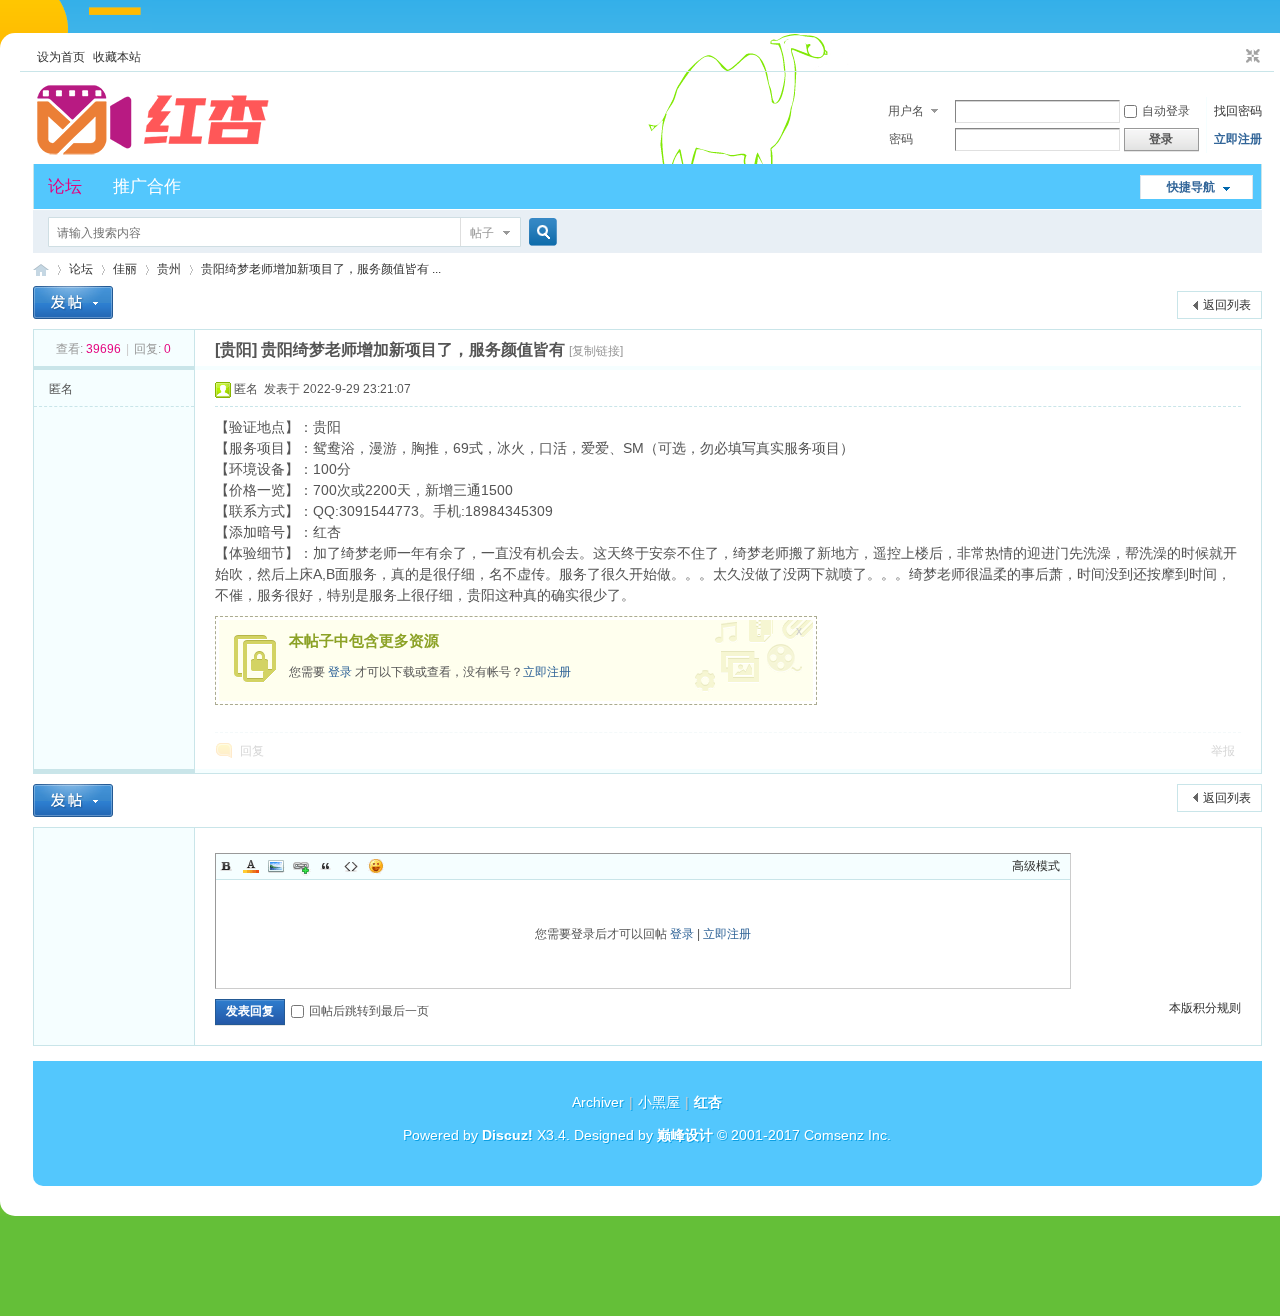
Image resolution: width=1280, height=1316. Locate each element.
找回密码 (1238, 111)
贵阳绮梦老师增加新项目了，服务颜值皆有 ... (321, 269)
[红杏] (153, 152)
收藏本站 (117, 57)
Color (251, 866)
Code (351, 866)
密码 (901, 139)
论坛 (65, 186)
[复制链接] (596, 351)
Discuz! (507, 1135)
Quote (326, 866)
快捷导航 (1191, 187)
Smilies (376, 866)
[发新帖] (73, 302)
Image (276, 866)
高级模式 (1036, 866)
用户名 (906, 111)
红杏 (41, 269)
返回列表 (1227, 305)
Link (301, 866)
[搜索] (540, 232)
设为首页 (61, 57)
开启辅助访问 (1234, 57)
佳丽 (125, 269)
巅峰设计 (685, 1135)
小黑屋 (659, 1102)
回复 (252, 751)
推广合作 (147, 186)
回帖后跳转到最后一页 (369, 1011)
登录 (340, 672)
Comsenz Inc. (847, 1135)
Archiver (598, 1102)
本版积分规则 (1205, 1008)
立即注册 (1238, 139)
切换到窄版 (1250, 57)
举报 (1223, 751)
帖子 (482, 233)
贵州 (169, 269)
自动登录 (1166, 111)
